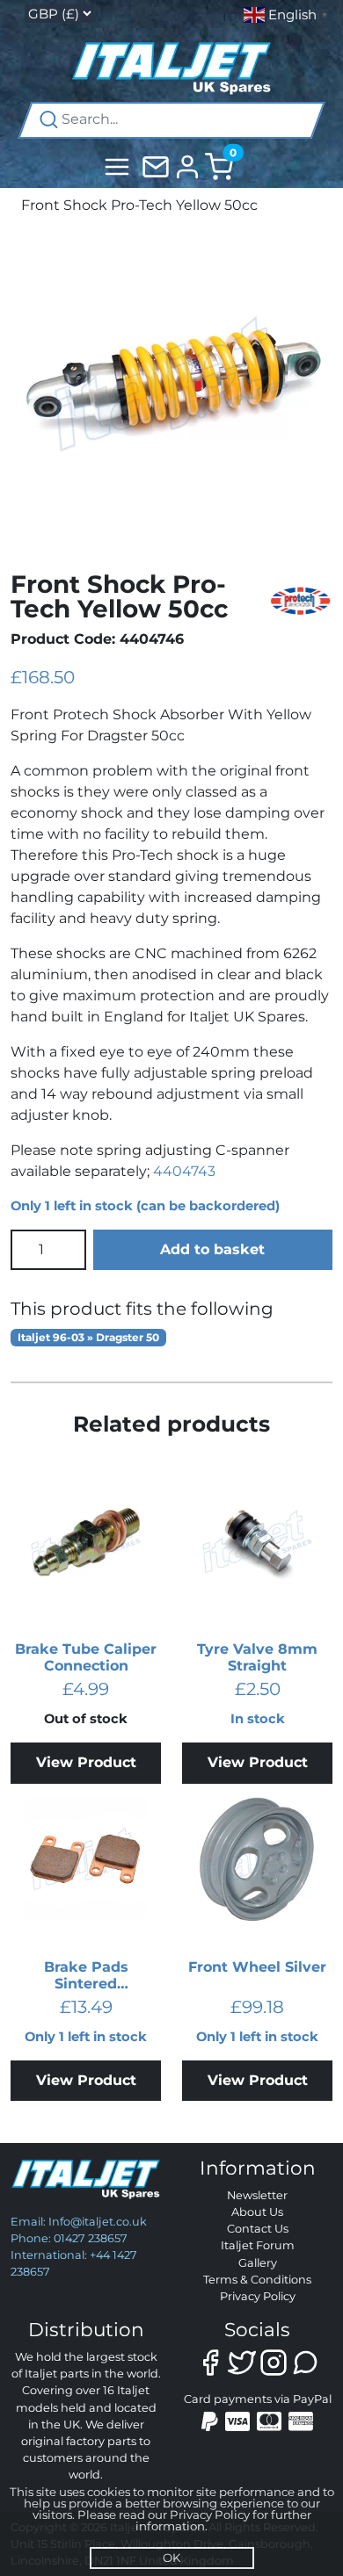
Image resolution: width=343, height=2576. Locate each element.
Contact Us (258, 2229)
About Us (257, 2212)
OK (171, 2558)
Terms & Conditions (257, 2280)
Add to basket (212, 1249)
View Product (86, 1762)
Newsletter (257, 2195)
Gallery (258, 2263)
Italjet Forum (258, 2245)
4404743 (184, 1171)
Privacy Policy (258, 2296)
